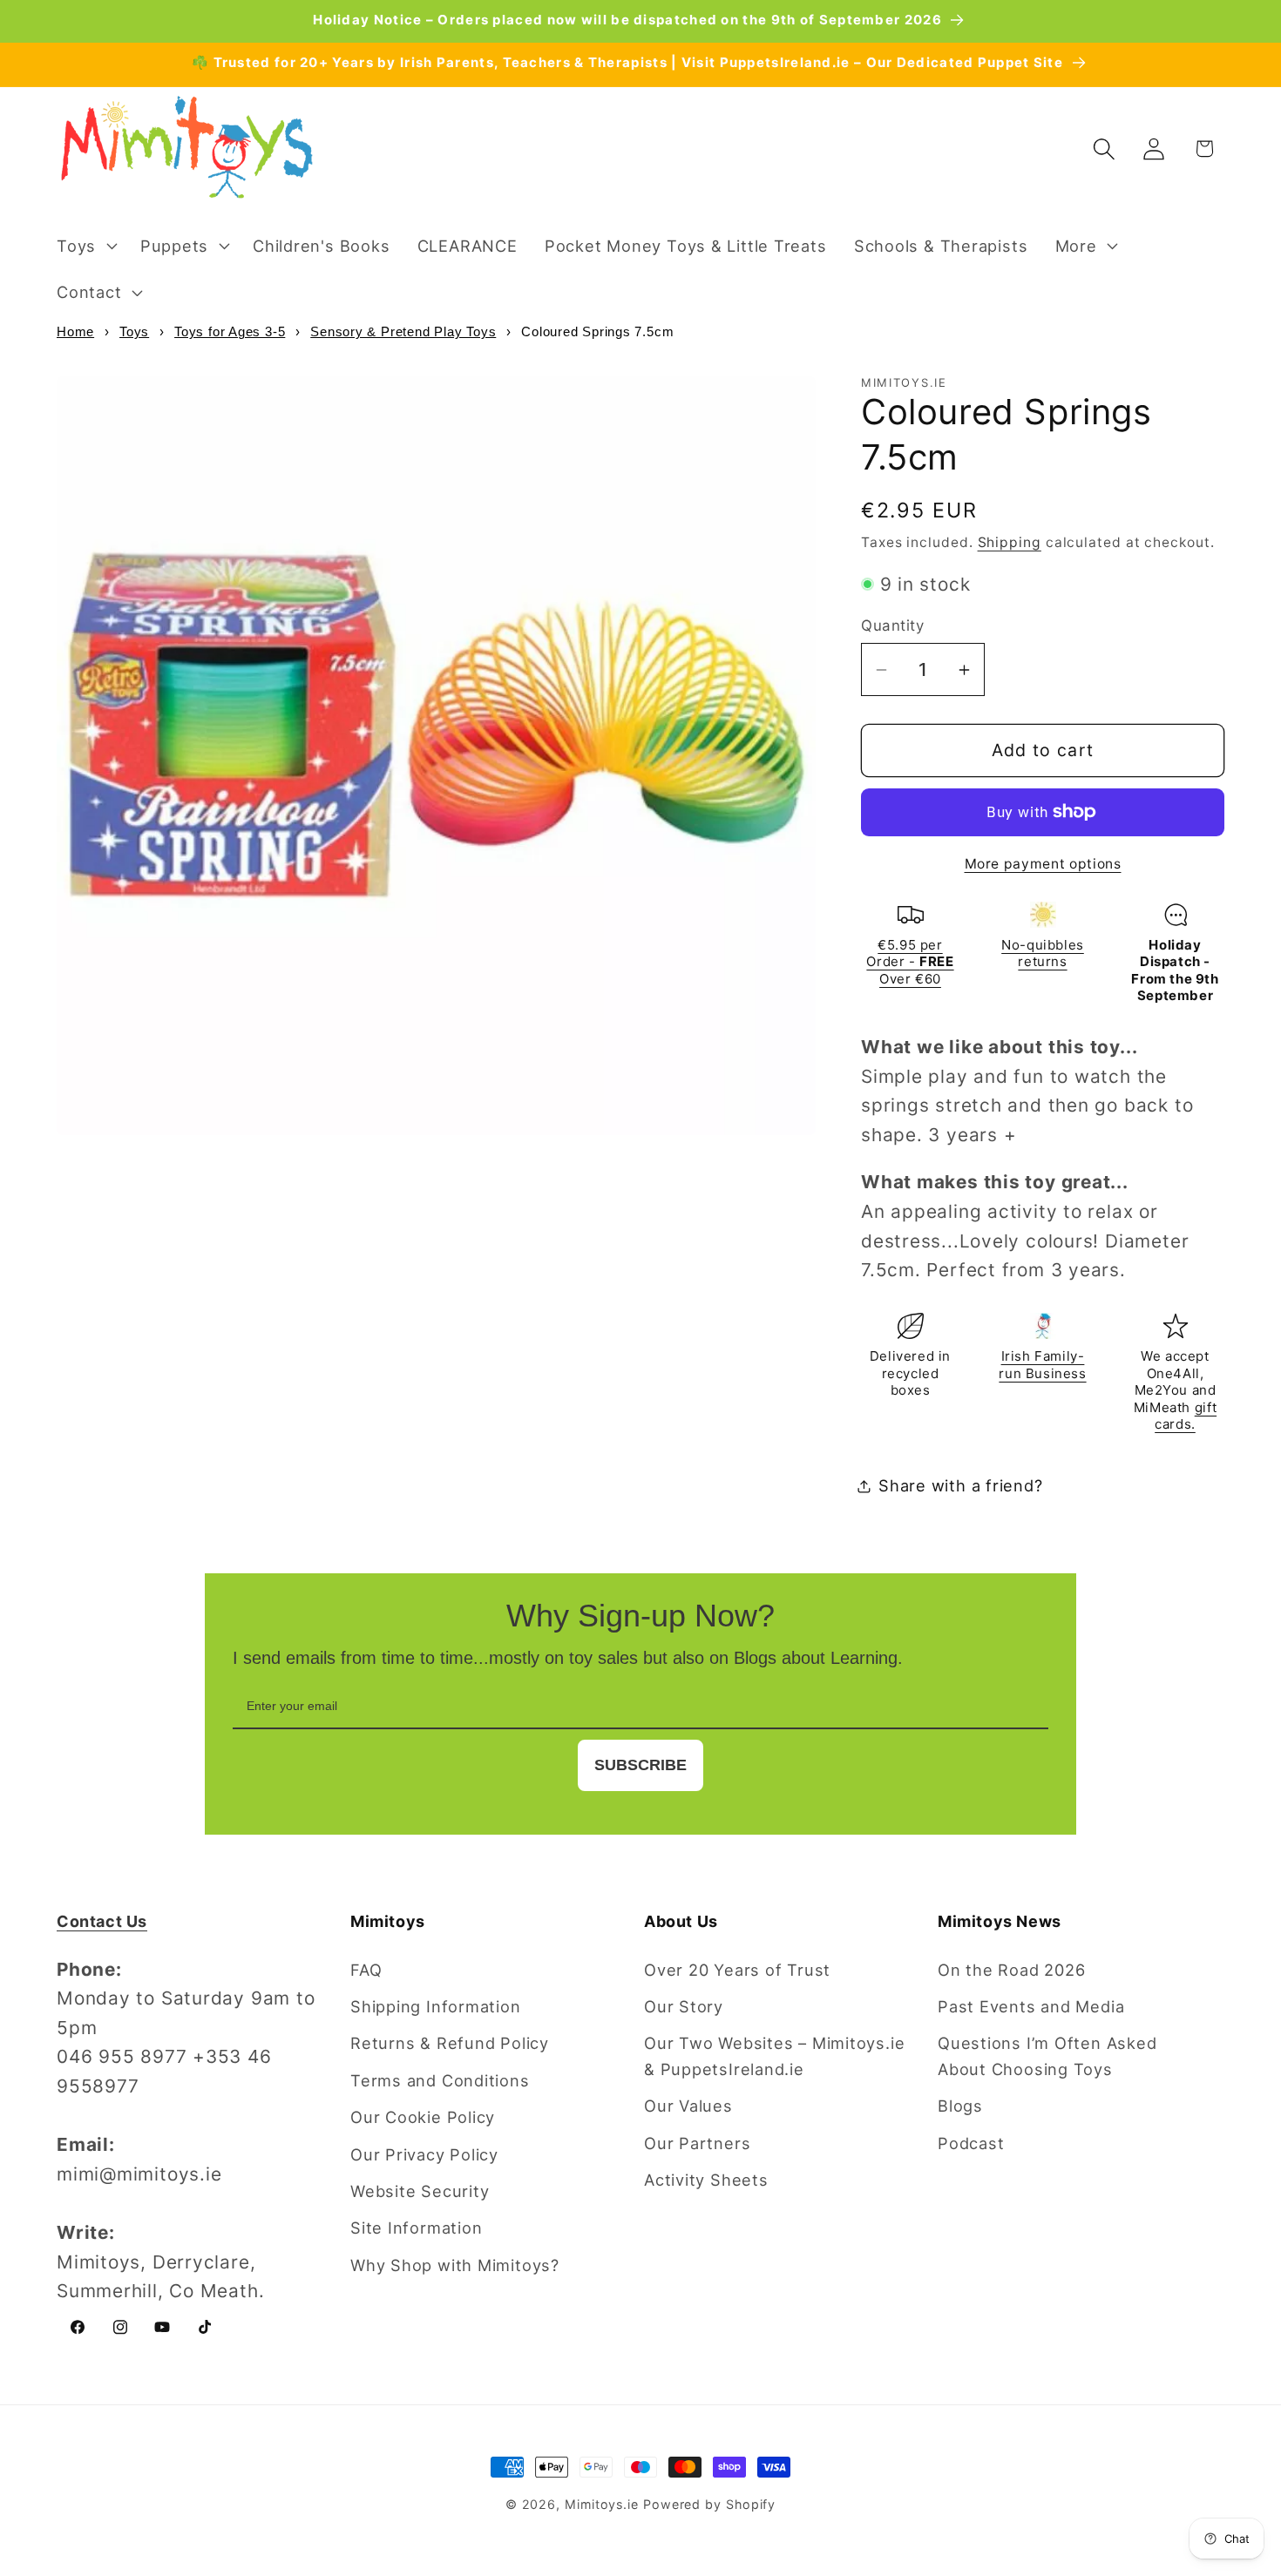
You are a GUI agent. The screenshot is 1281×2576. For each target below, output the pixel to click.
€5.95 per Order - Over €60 (910, 962)
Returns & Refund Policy (450, 2043)
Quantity (892, 625)
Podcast (971, 2143)
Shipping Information (436, 2006)
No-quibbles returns (1043, 953)
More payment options (1043, 864)
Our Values (688, 2106)
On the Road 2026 (1011, 1970)
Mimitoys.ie (602, 2504)
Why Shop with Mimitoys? (455, 2265)
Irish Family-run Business (1042, 1365)
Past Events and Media (1031, 2006)
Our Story (684, 2006)
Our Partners (697, 2143)
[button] (85, 246)
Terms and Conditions (440, 2080)
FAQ (366, 1970)
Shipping (1010, 542)
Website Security (420, 2191)
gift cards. (1186, 1416)
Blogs (960, 2106)
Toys (134, 331)
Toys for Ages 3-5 (230, 331)
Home (75, 331)
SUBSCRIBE (640, 1765)
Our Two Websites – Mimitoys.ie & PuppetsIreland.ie (774, 2055)
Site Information (416, 2228)
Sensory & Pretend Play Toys (403, 331)
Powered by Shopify (709, 2504)
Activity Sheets (706, 2180)
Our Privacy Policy (424, 2154)
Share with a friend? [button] (961, 1485)
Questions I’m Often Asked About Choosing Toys (1047, 2055)
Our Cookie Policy (423, 2117)
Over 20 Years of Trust (737, 1970)
